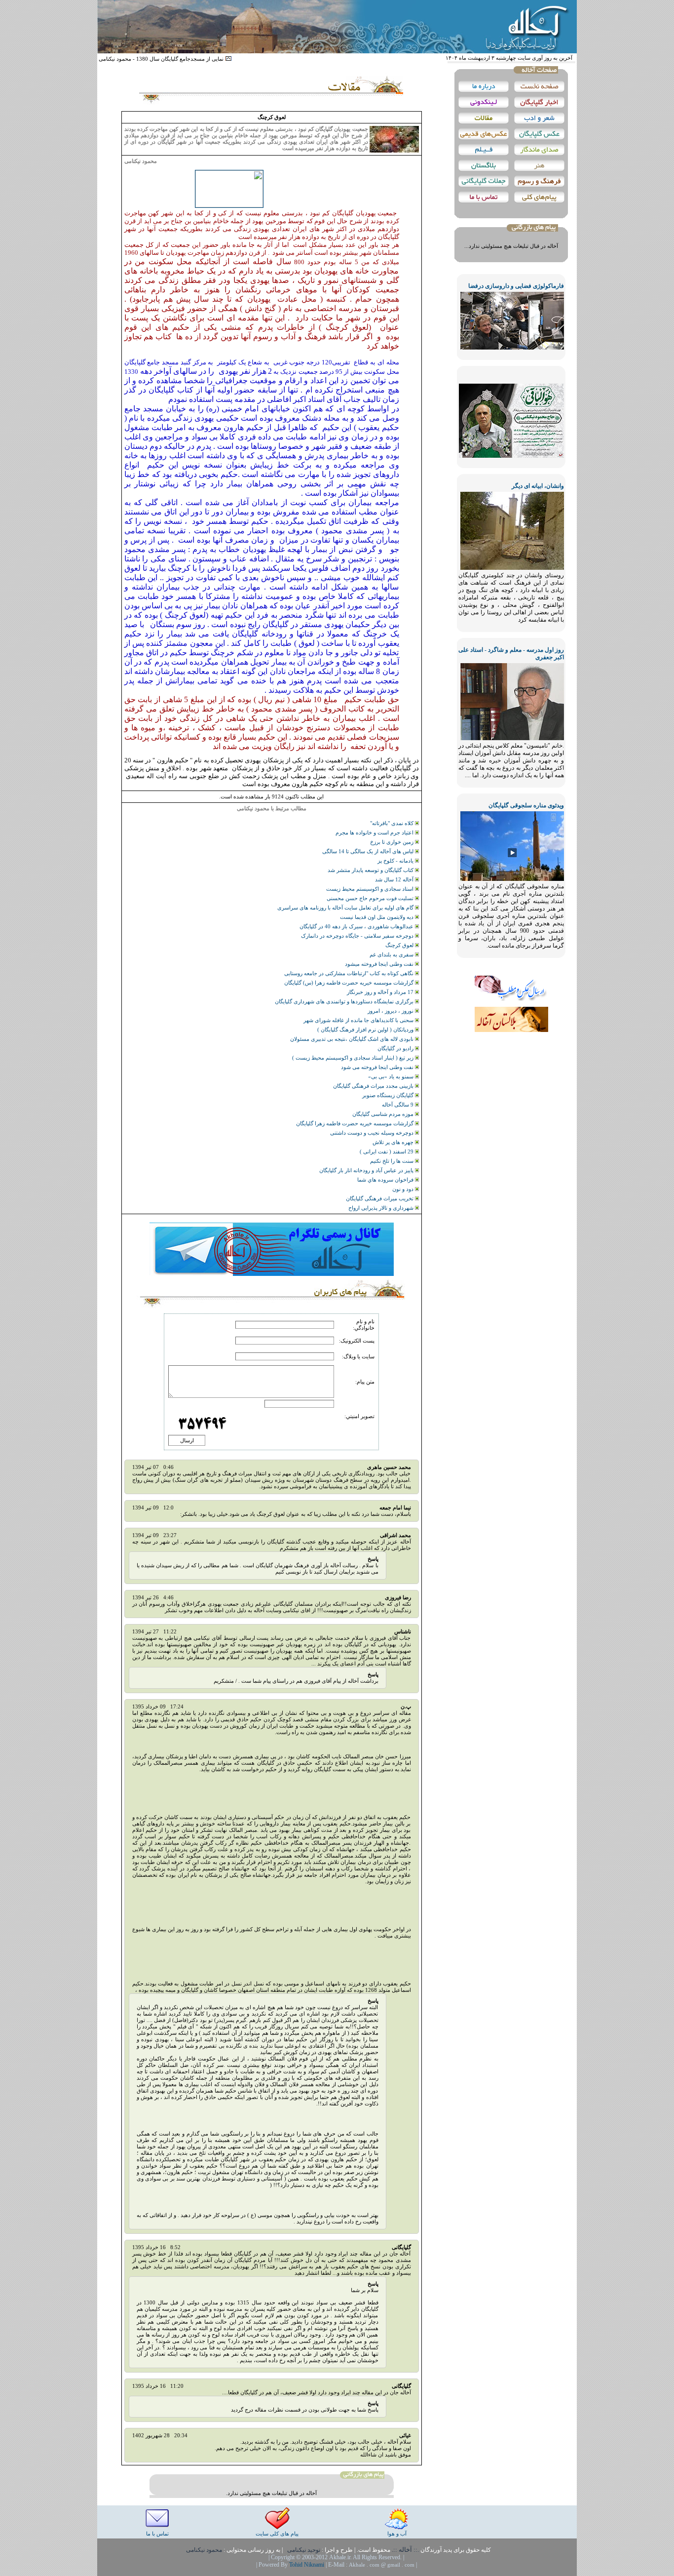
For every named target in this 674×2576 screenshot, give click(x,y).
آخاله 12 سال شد (395, 879)
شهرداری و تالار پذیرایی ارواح (382, 1208)
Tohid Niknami (307, 2565)
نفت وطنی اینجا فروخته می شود (378, 1067)
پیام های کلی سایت (277, 2534)
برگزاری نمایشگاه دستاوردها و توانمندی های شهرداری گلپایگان (345, 1001)
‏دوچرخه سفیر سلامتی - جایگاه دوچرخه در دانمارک (358, 936)
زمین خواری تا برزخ (393, 842)
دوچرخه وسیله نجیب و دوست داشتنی (373, 1133)
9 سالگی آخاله (398, 1105)
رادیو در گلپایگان (396, 1048)
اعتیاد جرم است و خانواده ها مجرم (375, 832)
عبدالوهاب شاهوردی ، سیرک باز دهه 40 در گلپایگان (357, 926)
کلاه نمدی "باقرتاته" (393, 823)
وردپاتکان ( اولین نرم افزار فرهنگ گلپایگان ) (366, 1030)
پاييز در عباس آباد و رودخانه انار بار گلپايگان (367, 1170)
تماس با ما (157, 2534)
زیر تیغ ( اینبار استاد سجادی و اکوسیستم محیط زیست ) (354, 1058)
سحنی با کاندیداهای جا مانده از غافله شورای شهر (359, 1020)
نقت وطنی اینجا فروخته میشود (380, 964)
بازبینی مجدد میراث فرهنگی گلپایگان (374, 1086)
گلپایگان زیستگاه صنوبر (389, 1095)
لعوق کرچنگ (400, 945)
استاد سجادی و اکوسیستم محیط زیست (371, 889)
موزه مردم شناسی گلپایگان (384, 1114)
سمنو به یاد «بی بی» (392, 1076)
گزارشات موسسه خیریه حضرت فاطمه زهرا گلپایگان (356, 1123)
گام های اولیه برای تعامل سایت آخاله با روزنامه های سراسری (346, 908)
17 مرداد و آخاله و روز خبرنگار (381, 992)
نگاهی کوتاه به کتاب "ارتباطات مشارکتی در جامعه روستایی (350, 973)
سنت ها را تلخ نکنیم (393, 1161)
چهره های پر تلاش (394, 1142)
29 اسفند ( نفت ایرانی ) (387, 1151)
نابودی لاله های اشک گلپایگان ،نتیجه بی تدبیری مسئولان (353, 1039)
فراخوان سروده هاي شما (386, 1180)
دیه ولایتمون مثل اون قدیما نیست (377, 917)
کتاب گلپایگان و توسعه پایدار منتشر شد (371, 870)
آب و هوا (397, 2534)
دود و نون (404, 1189)
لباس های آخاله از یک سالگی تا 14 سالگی (369, 851)
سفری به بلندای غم (392, 954)
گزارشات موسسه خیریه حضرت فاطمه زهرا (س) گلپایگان (350, 983)
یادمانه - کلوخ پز (396, 861)
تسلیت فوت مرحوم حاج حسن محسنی (371, 898)
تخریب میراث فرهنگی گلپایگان (380, 1198)
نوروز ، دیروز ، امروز (391, 1011)
